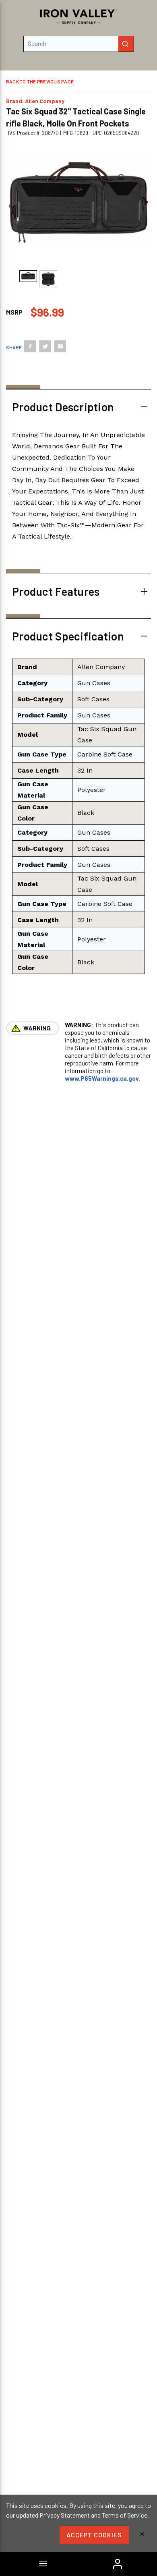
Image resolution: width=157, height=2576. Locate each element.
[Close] (142, 2535)
